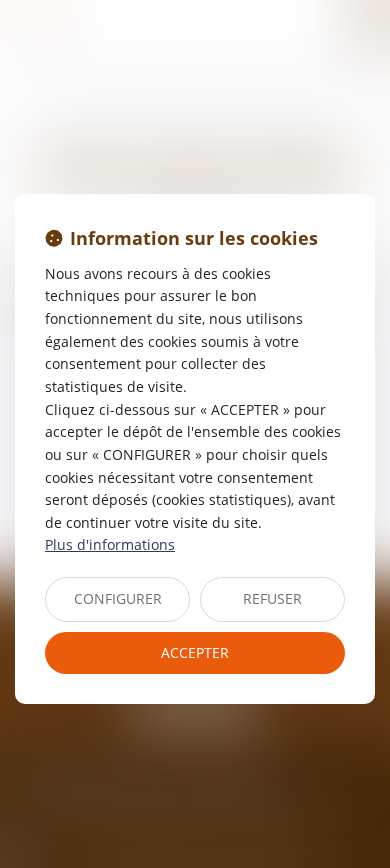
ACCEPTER (195, 652)
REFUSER (272, 598)
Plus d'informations (110, 544)
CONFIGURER (118, 598)
